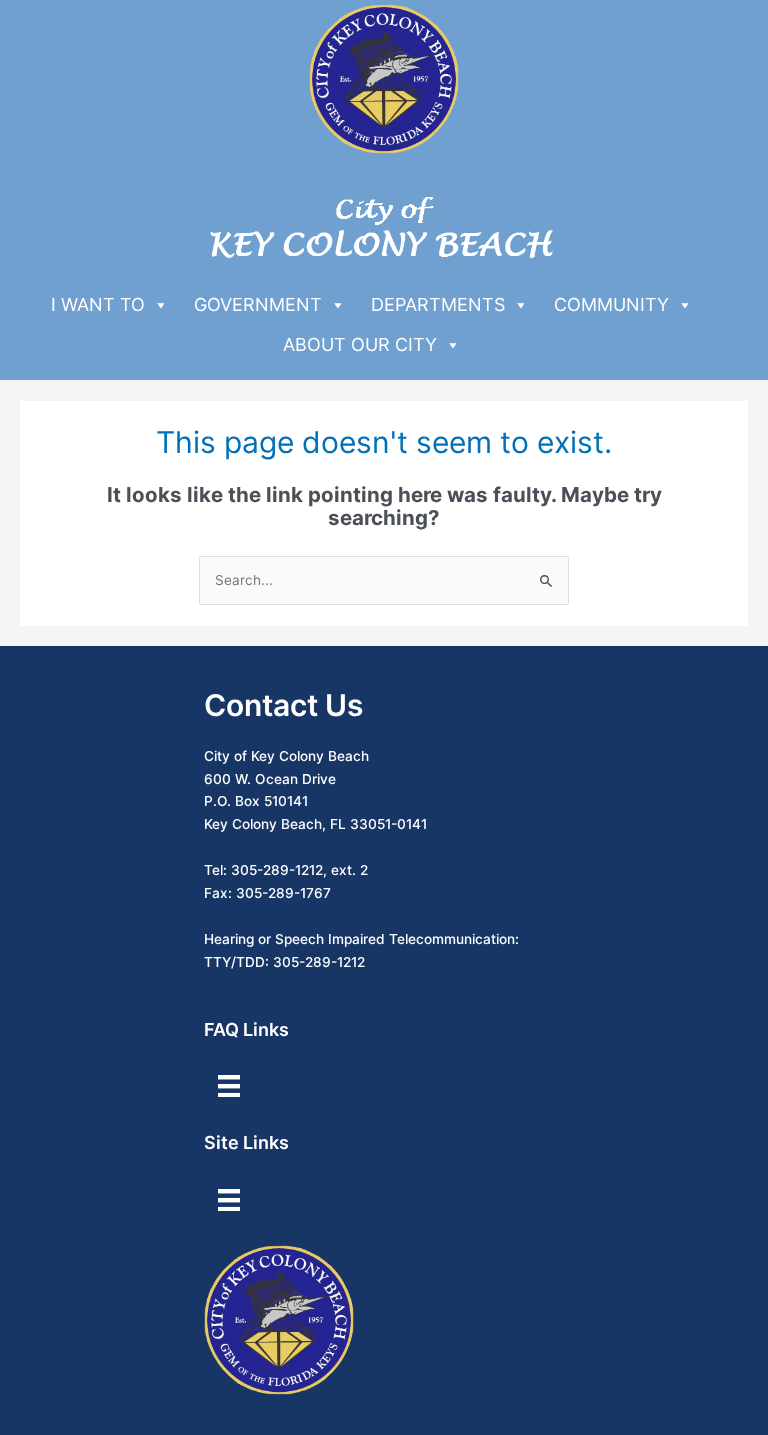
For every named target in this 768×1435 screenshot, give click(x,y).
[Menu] (229, 1086)
